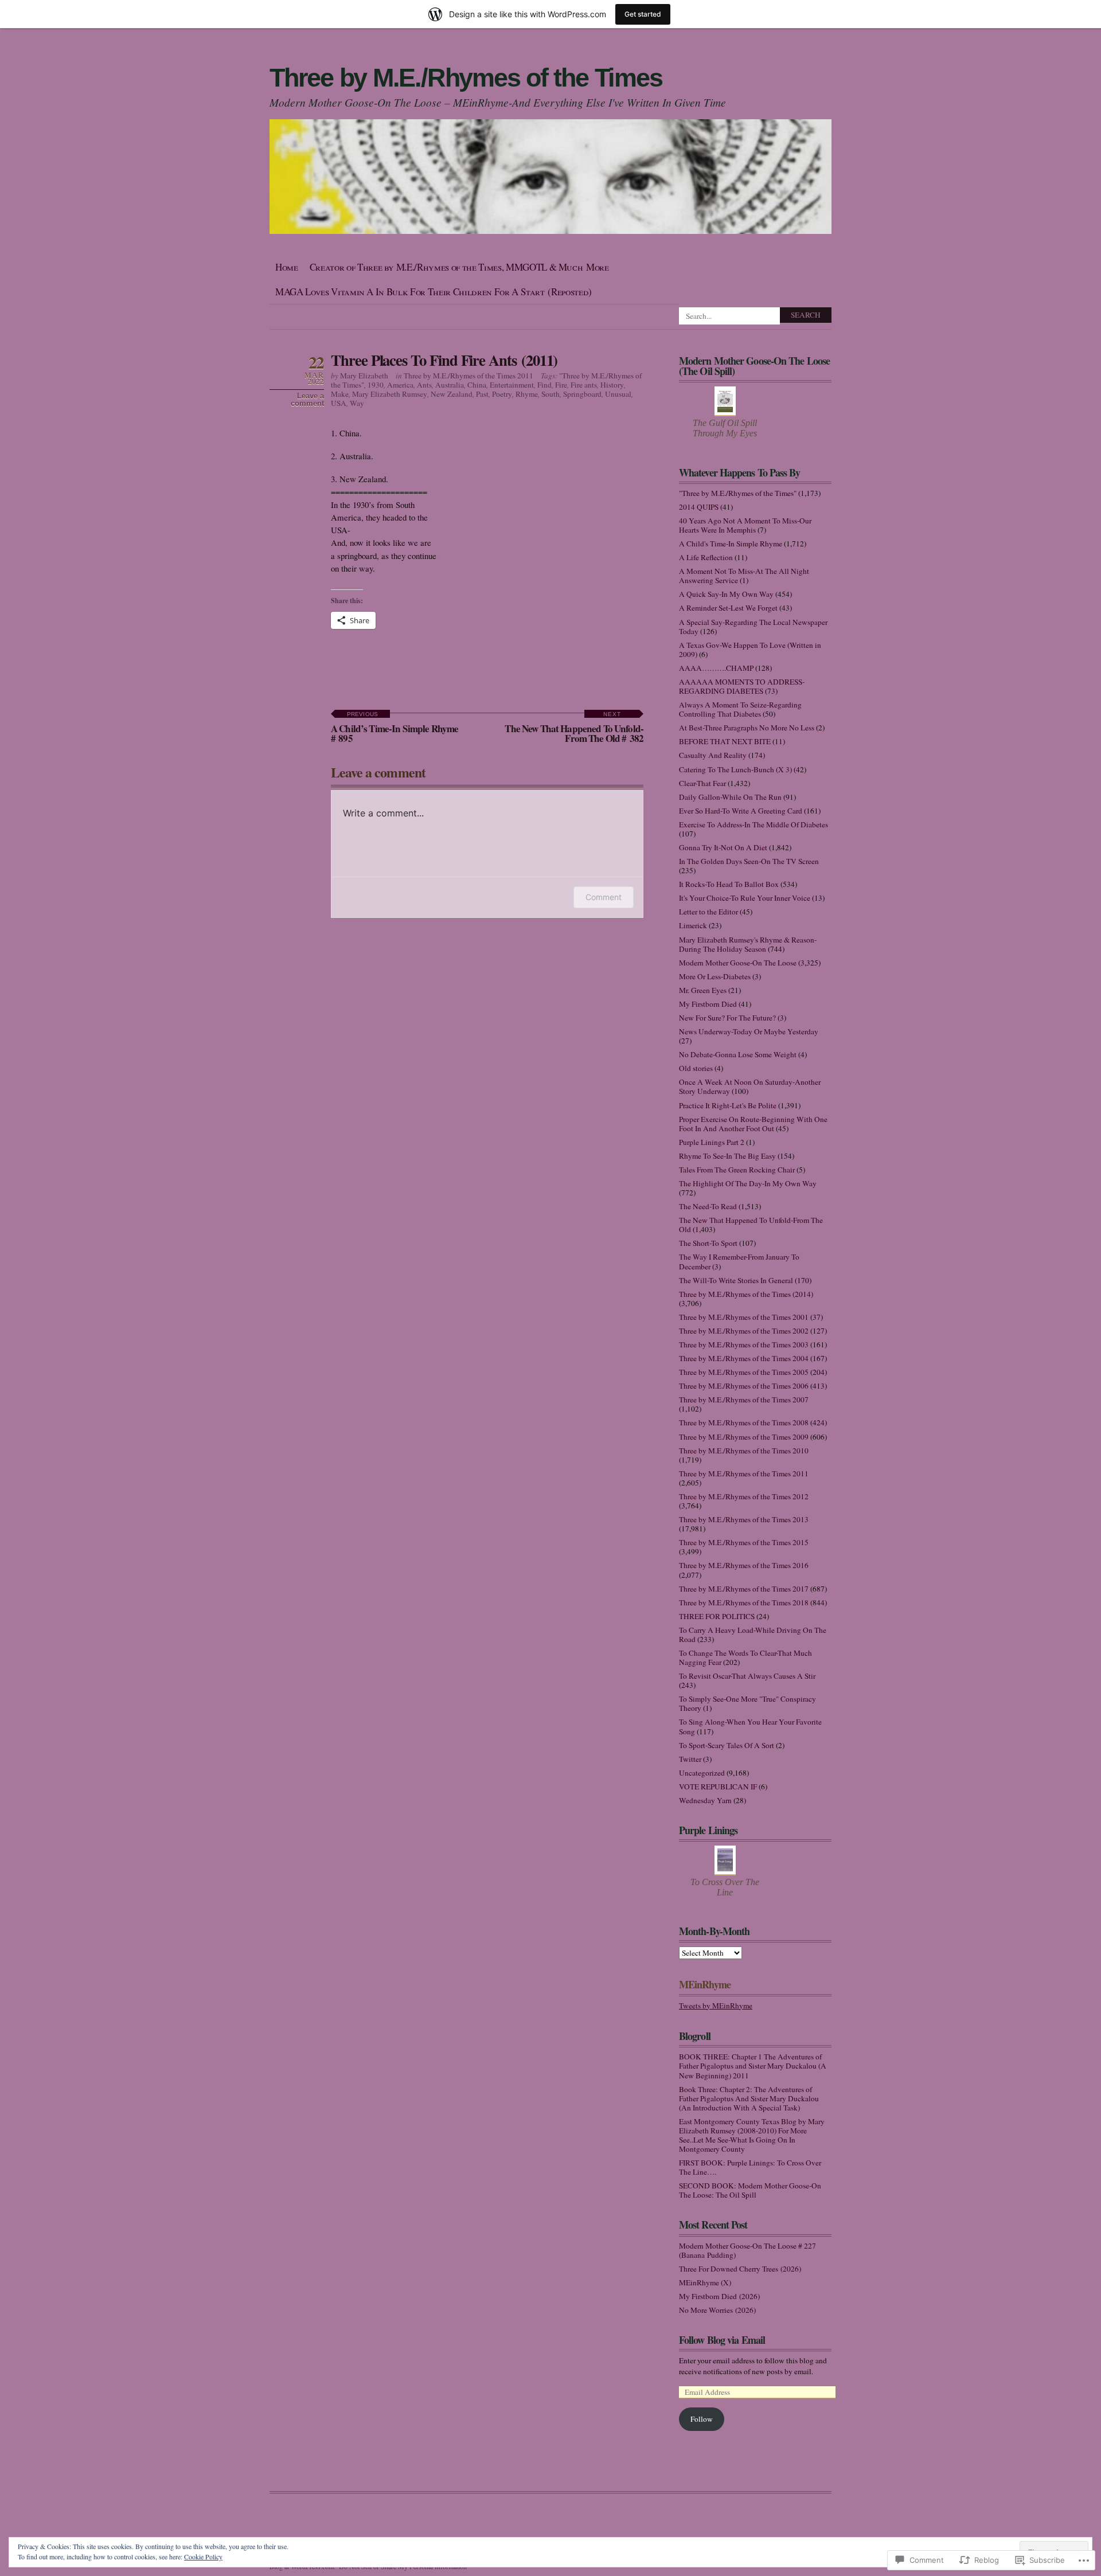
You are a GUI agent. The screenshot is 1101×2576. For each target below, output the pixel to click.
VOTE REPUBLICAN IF (718, 1787)
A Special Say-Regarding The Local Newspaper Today (753, 627)
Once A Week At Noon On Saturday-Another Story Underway (750, 1086)
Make (340, 394)
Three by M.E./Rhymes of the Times (466, 78)
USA (339, 403)
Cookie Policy (203, 2557)
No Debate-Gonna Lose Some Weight (738, 1054)
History (612, 385)
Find (544, 385)
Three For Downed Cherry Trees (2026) (740, 2269)
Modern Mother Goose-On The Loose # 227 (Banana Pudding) (747, 2250)
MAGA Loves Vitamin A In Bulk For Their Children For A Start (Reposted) (434, 292)
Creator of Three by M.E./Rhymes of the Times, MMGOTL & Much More (459, 267)
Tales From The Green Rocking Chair (737, 1170)
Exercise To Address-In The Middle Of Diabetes (753, 824)
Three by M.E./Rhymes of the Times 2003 (744, 1344)
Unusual (618, 394)
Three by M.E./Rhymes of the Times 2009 (744, 1437)
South (550, 394)
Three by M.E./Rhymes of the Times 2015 (744, 1542)
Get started (643, 14)
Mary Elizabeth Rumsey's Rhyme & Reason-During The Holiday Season (748, 944)
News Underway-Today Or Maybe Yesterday (749, 1031)
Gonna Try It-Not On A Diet (723, 847)
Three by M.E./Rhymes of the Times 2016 (744, 1565)
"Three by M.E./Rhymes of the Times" (738, 493)
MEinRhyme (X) (705, 2282)
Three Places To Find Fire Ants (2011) (444, 360)
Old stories (696, 1068)
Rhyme (527, 394)
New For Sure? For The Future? (727, 1018)
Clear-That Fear (702, 783)
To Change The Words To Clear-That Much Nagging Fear (745, 1658)
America (400, 385)
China (477, 385)
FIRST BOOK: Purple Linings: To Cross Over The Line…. (750, 2167)
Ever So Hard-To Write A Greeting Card (741, 811)
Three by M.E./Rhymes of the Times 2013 (744, 1519)
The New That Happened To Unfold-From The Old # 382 (574, 728)
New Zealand (452, 394)
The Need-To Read (708, 1206)
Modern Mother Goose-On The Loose (738, 963)
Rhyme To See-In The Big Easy (727, 1156)
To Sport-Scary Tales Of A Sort (727, 1745)
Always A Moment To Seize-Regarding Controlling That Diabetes (740, 709)
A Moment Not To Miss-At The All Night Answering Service (744, 576)
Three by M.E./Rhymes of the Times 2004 (744, 1358)
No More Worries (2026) (717, 2310)
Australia (450, 385)
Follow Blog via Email (722, 2340)
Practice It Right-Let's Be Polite (728, 1105)
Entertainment (512, 385)
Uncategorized (702, 1773)
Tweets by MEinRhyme (716, 2006)
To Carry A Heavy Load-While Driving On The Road (753, 1635)
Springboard (582, 394)
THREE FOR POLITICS (717, 1616)
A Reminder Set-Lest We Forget (728, 608)
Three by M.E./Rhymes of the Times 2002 (744, 1331)
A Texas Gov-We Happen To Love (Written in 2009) (750, 650)
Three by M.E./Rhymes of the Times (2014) (746, 1294)
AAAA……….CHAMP (716, 668)
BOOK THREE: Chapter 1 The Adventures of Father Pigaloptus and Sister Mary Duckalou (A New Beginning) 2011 (753, 2066)
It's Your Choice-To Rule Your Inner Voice (745, 898)
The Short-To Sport (708, 1243)
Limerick (693, 925)
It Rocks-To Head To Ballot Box (729, 884)
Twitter (690, 1759)
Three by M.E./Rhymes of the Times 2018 (744, 1602)
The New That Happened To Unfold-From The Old (751, 1225)
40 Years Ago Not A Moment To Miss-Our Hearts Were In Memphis (745, 525)
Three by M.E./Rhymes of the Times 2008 (744, 1422)
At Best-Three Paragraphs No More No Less (747, 728)
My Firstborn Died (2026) (719, 2296)
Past (482, 394)
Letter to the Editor (708, 912)
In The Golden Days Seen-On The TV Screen (749, 861)
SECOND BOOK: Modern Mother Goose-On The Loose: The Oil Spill (750, 2190)
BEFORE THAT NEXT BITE (725, 741)
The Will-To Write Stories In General (736, 1280)
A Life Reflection (706, 557)
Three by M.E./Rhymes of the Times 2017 (744, 1589)
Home (287, 267)
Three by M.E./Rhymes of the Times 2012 (744, 1496)
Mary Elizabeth (364, 376)
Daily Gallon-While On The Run (730, 797)
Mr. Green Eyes (703, 990)
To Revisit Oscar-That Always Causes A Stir (747, 1676)
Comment (604, 897)
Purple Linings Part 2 (712, 1142)
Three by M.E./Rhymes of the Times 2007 (744, 1400)
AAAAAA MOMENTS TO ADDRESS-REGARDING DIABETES (742, 686)
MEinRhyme (705, 1984)
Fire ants (584, 385)
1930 (376, 385)
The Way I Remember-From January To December (739, 1261)
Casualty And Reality (713, 755)
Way (357, 403)
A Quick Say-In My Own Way (726, 594)
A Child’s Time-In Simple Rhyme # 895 (395, 728)
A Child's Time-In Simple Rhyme (731, 544)
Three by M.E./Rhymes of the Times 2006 (744, 1386)
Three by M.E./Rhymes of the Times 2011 (468, 376)
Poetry (502, 394)
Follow (702, 2419)
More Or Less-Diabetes (715, 976)
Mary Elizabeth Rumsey (390, 394)
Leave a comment (307, 400)
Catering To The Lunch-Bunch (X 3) (735, 769)
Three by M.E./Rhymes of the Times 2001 (744, 1317)
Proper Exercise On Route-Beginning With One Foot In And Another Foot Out (753, 1124)
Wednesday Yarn (705, 1800)
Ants (424, 385)
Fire (561, 385)
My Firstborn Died (708, 1004)
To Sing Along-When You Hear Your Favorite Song (750, 1726)
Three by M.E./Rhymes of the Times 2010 (744, 1451)
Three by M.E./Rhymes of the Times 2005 (744, 1372)
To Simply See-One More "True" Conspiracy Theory (747, 1703)
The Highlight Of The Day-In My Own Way (748, 1183)
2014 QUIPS (699, 507)
